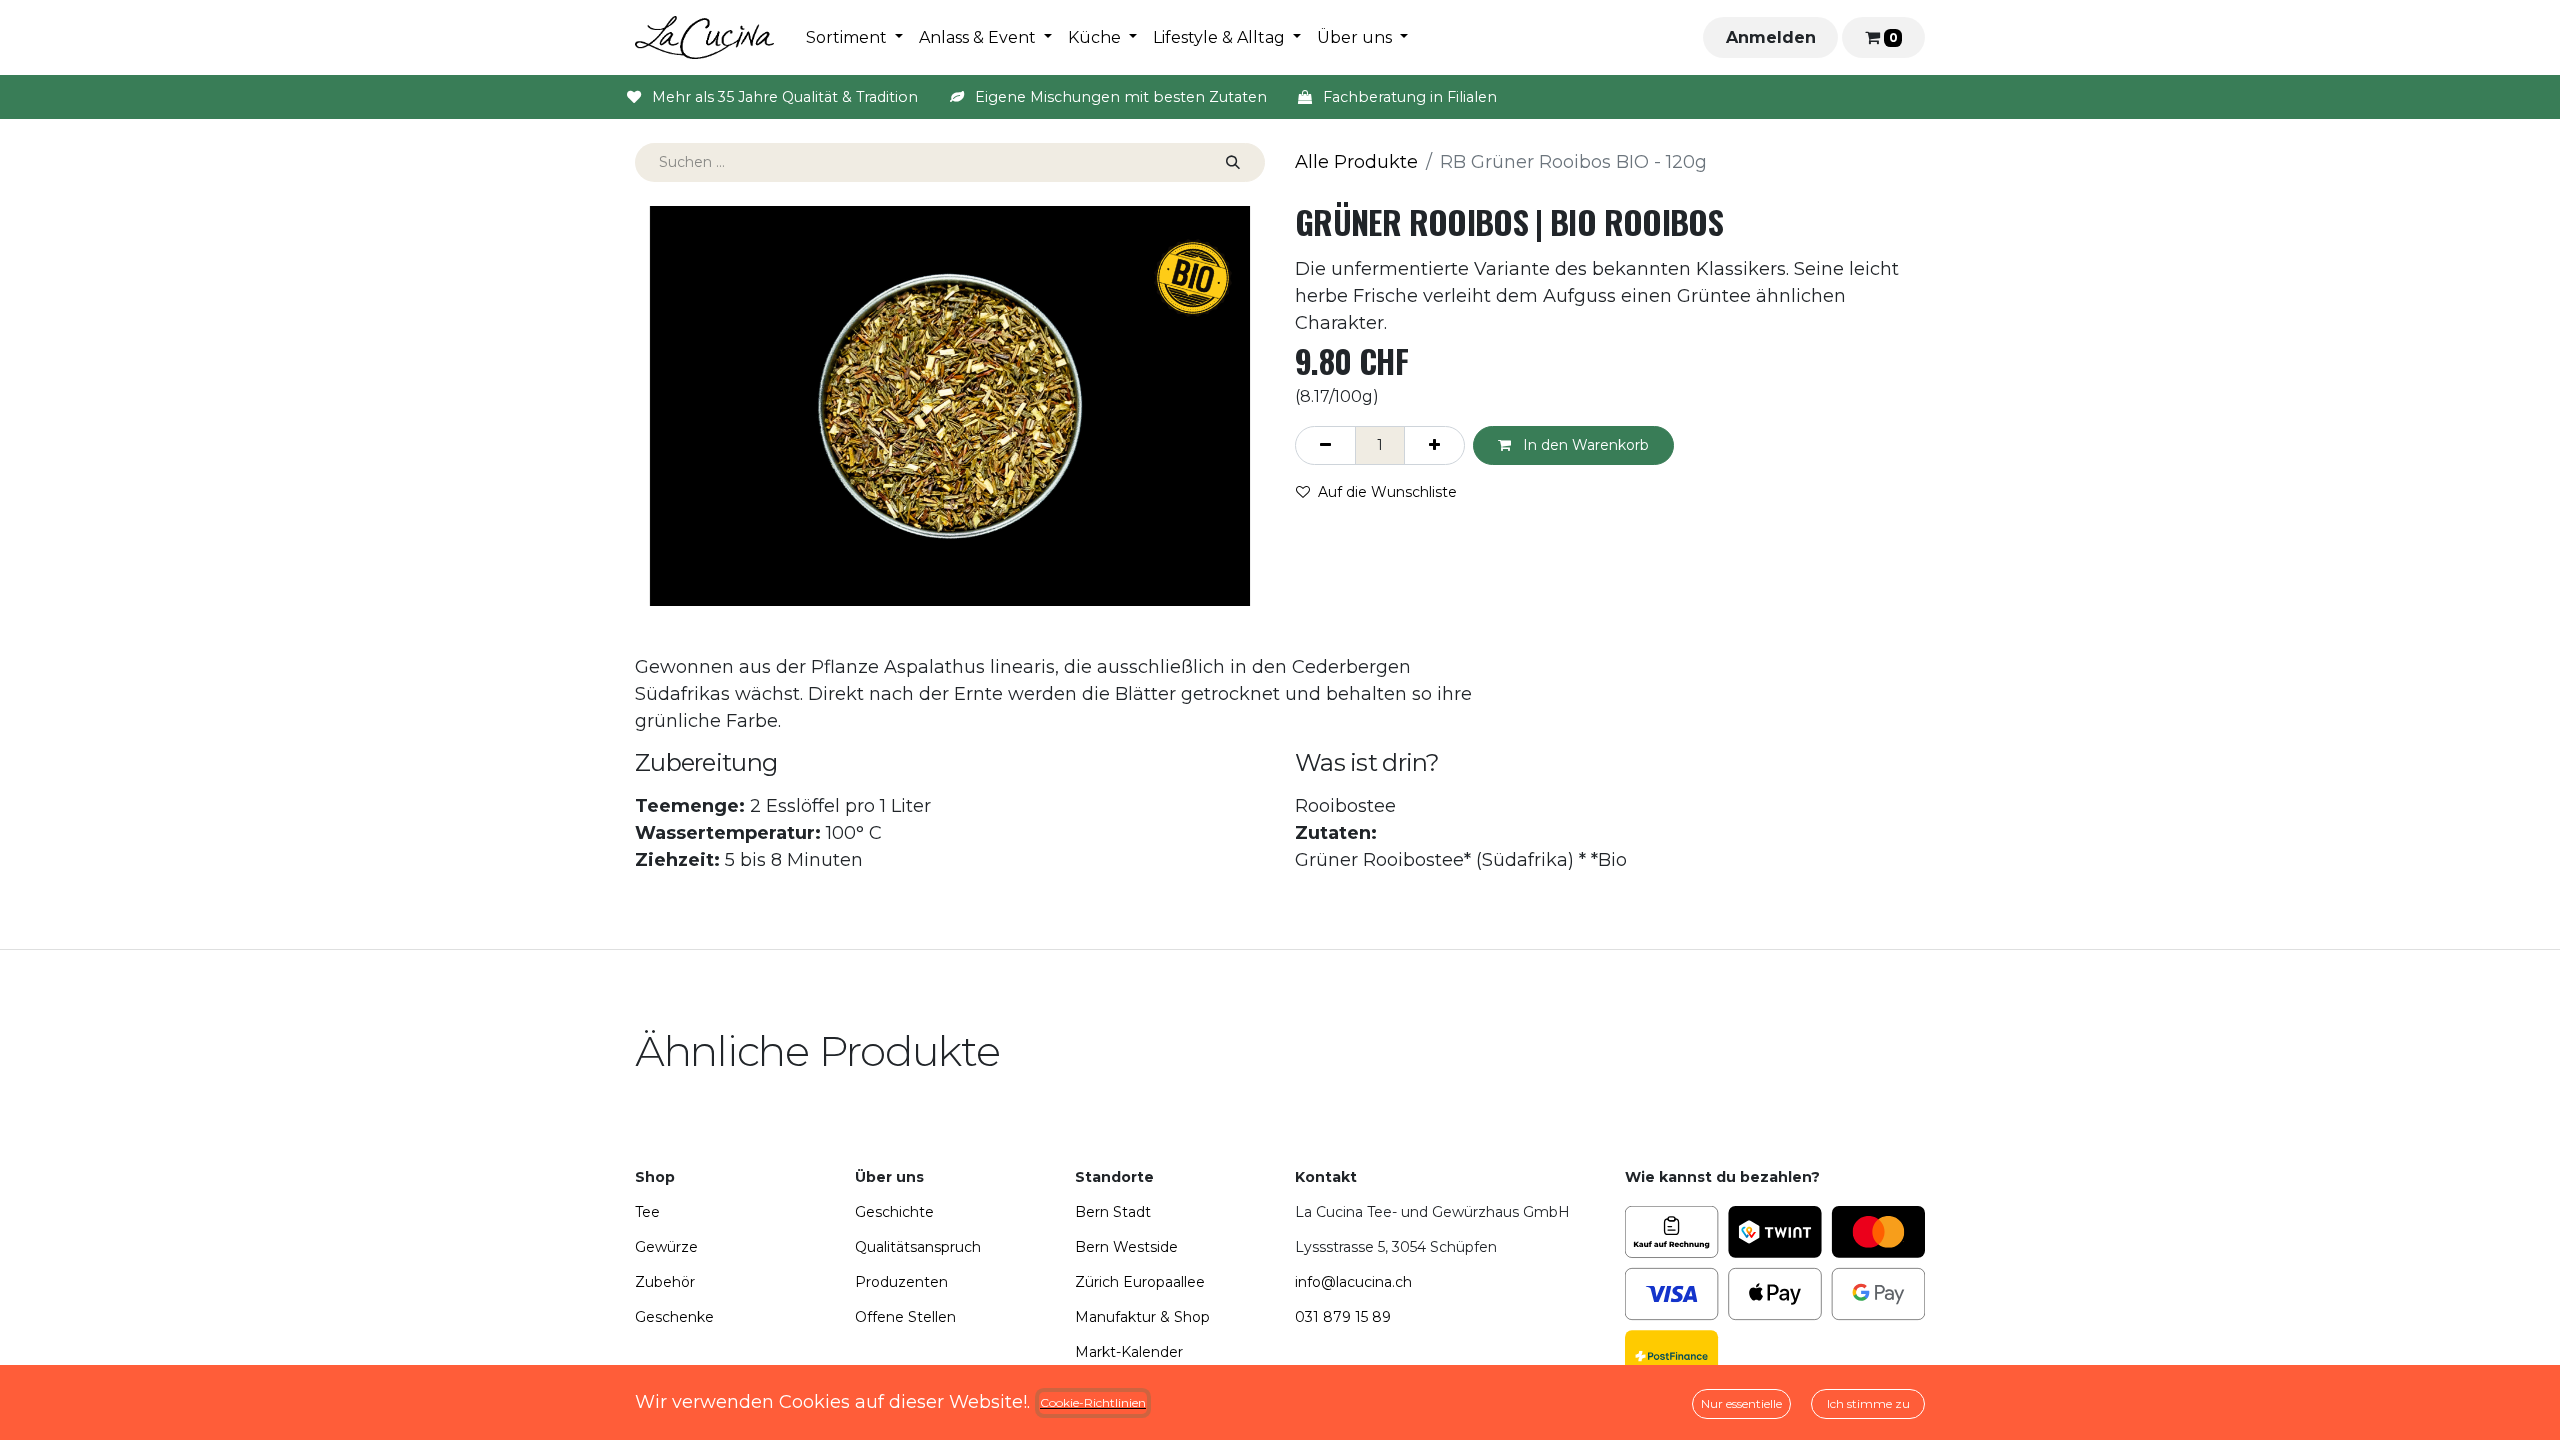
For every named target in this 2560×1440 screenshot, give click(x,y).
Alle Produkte (1356, 162)
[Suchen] (1233, 162)
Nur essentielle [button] (1741, 1403)
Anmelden (1771, 37)
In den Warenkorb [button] (1584, 445)
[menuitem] (854, 38)
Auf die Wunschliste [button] (1387, 492)
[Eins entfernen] (1325, 445)
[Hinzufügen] (1434, 445)
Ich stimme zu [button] (1868, 1403)
